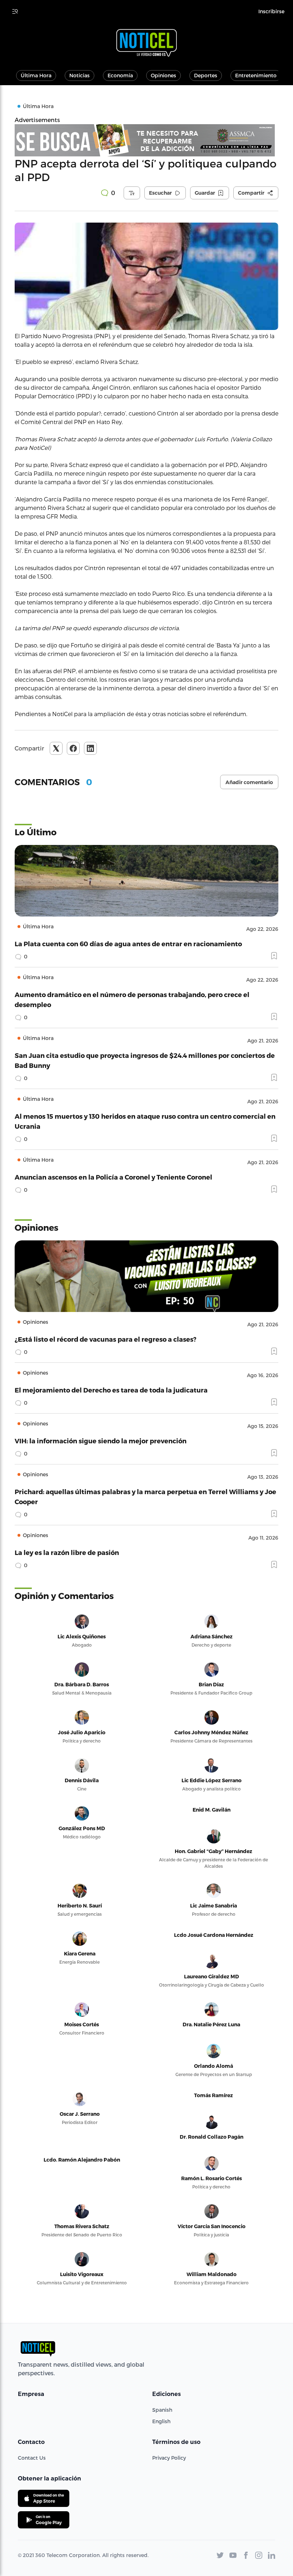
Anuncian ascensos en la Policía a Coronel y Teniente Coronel (113, 1177)
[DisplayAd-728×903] (146, 140)
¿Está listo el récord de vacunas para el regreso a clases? (106, 1339)
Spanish (162, 2410)
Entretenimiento (256, 75)
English (161, 2421)
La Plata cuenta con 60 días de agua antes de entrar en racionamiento (128, 944)
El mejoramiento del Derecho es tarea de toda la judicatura (111, 1390)
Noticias (80, 75)
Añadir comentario (249, 782)
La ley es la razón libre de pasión (67, 1552)
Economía (120, 75)
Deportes (206, 75)
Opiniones (163, 75)
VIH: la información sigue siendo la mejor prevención (101, 1441)
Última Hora (36, 75)
